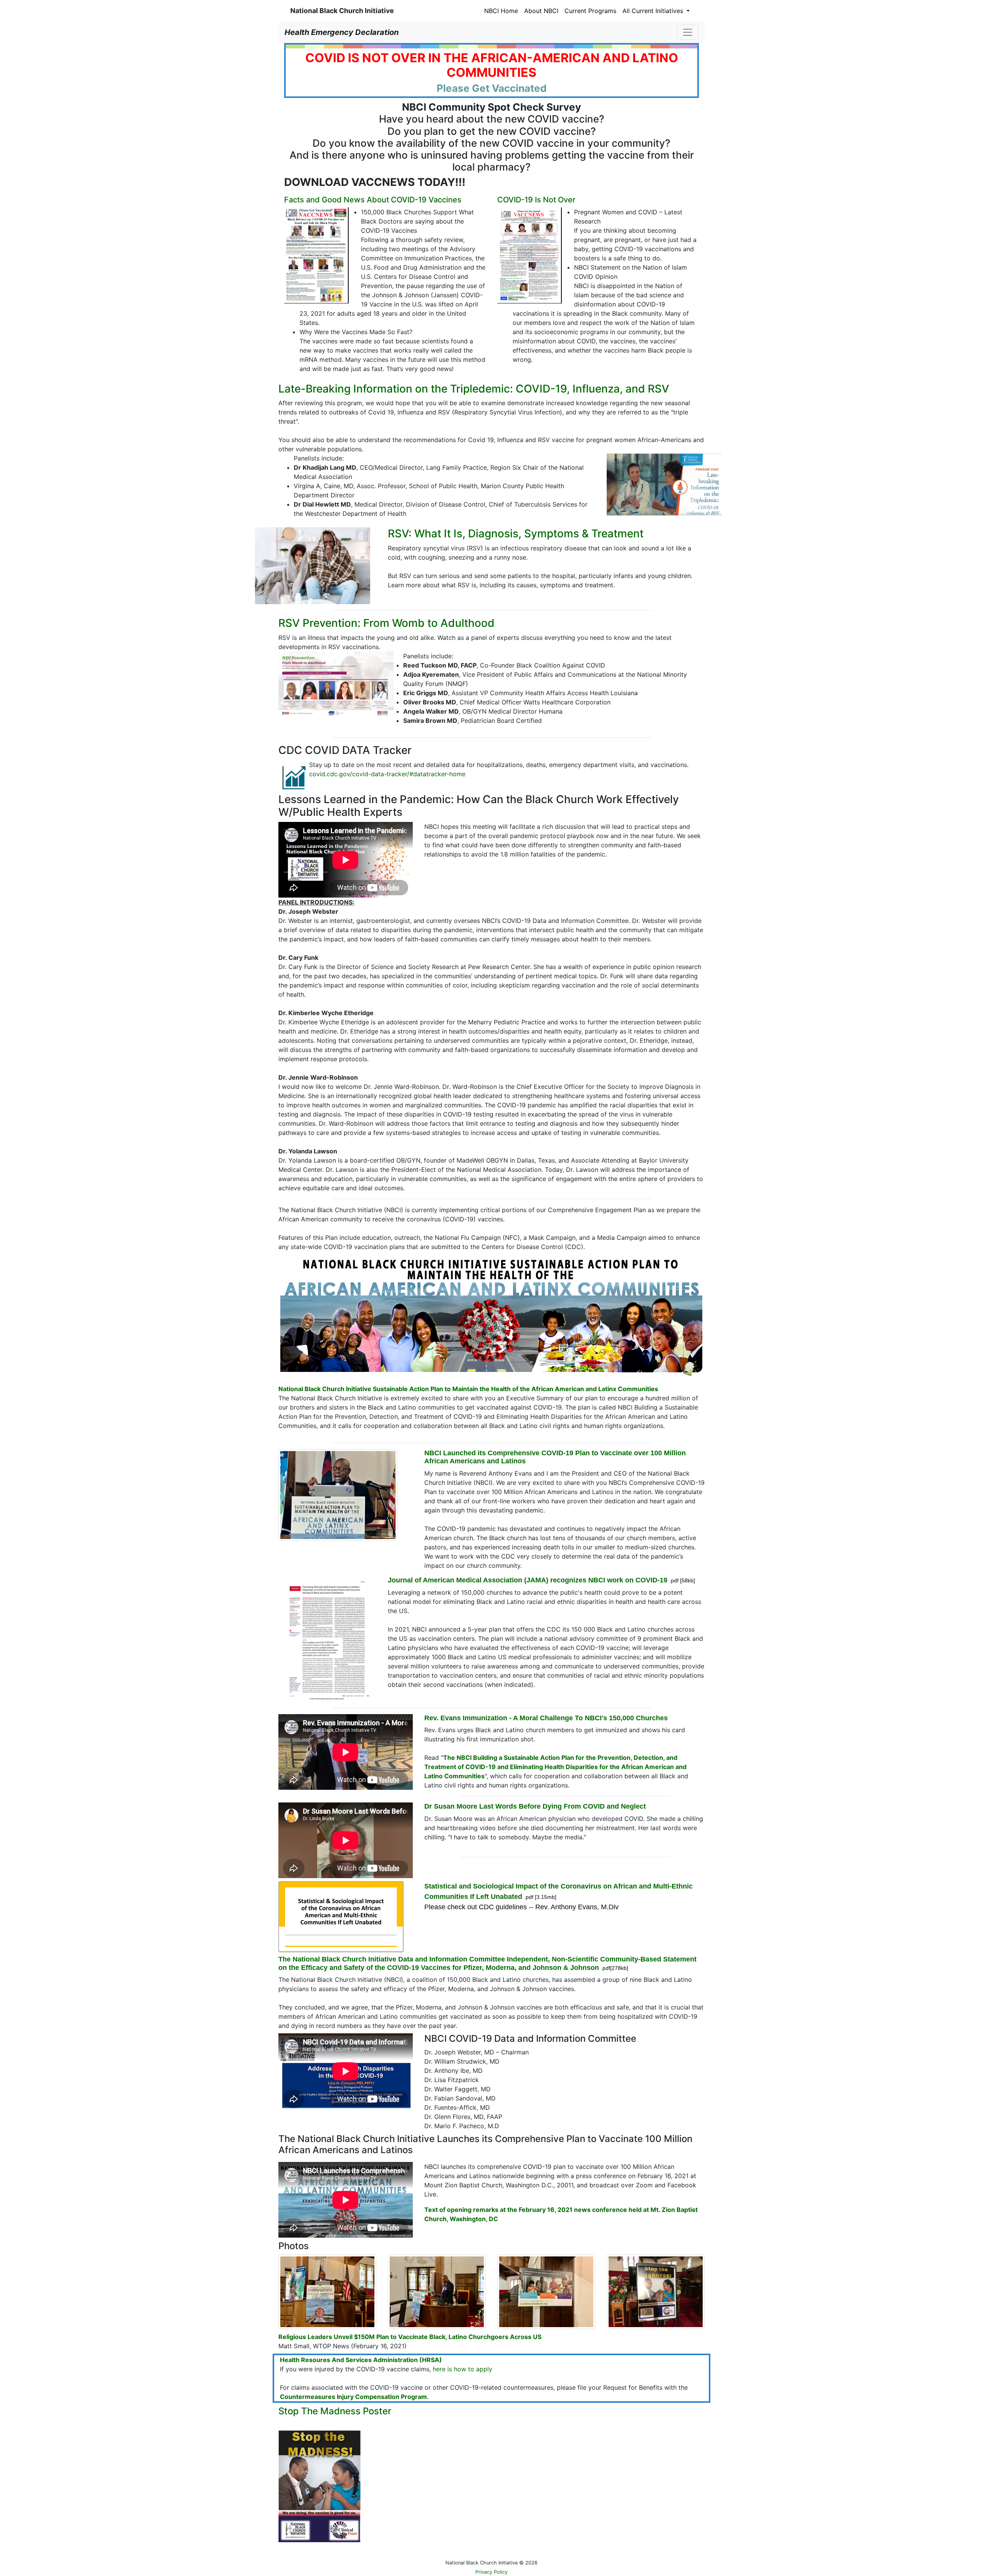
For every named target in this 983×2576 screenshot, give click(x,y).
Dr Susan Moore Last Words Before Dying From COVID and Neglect (535, 1806)
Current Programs (590, 11)
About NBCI (541, 11)
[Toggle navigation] (688, 32)
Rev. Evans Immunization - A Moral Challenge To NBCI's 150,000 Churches (546, 1718)
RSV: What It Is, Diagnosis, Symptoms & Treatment (516, 533)
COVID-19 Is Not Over (536, 200)
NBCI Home (501, 11)
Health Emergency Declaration (342, 32)
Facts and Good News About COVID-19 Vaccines (373, 200)
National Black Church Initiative (342, 11)
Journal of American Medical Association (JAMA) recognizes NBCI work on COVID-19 (528, 1580)
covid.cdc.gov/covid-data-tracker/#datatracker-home (387, 774)
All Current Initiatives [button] (654, 11)
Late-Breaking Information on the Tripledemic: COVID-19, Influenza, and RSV (474, 389)
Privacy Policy (491, 2572)
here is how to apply (463, 2369)
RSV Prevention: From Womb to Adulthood (386, 623)
